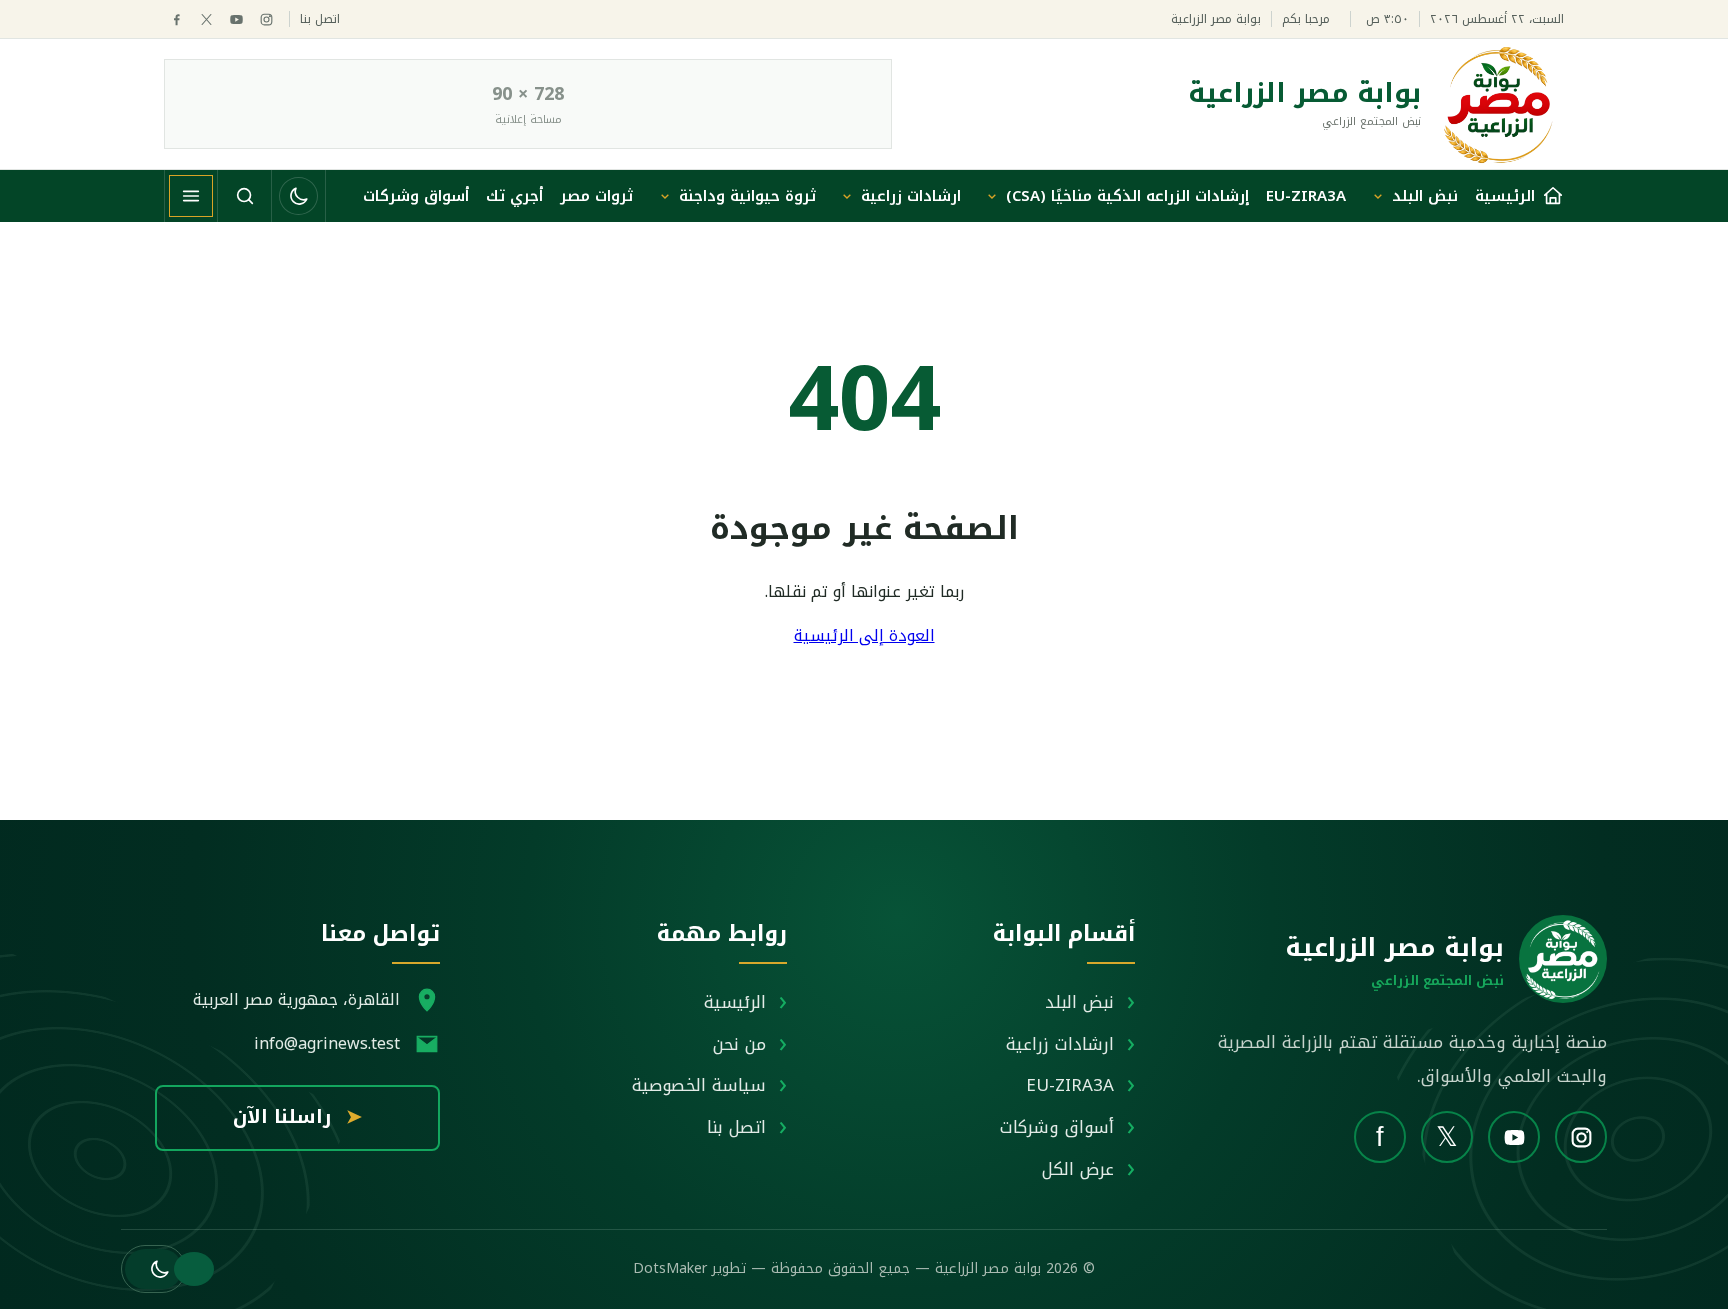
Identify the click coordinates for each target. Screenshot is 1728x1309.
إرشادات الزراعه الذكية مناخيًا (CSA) (1127, 196)
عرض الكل (1078, 1169)
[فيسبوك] (176, 19)
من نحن (739, 1044)
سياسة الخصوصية (699, 1085)
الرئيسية (735, 1002)
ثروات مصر (596, 196)
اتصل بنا (320, 19)
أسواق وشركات (416, 196)
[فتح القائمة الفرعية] (1378, 196)
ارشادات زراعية (911, 196)
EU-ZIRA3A (1306, 196)
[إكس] (206, 19)
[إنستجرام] (266, 19)
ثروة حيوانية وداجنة (747, 196)
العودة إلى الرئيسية (864, 635)
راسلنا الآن (297, 1117)
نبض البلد (1425, 196)
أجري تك (514, 196)
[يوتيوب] (236, 19)
